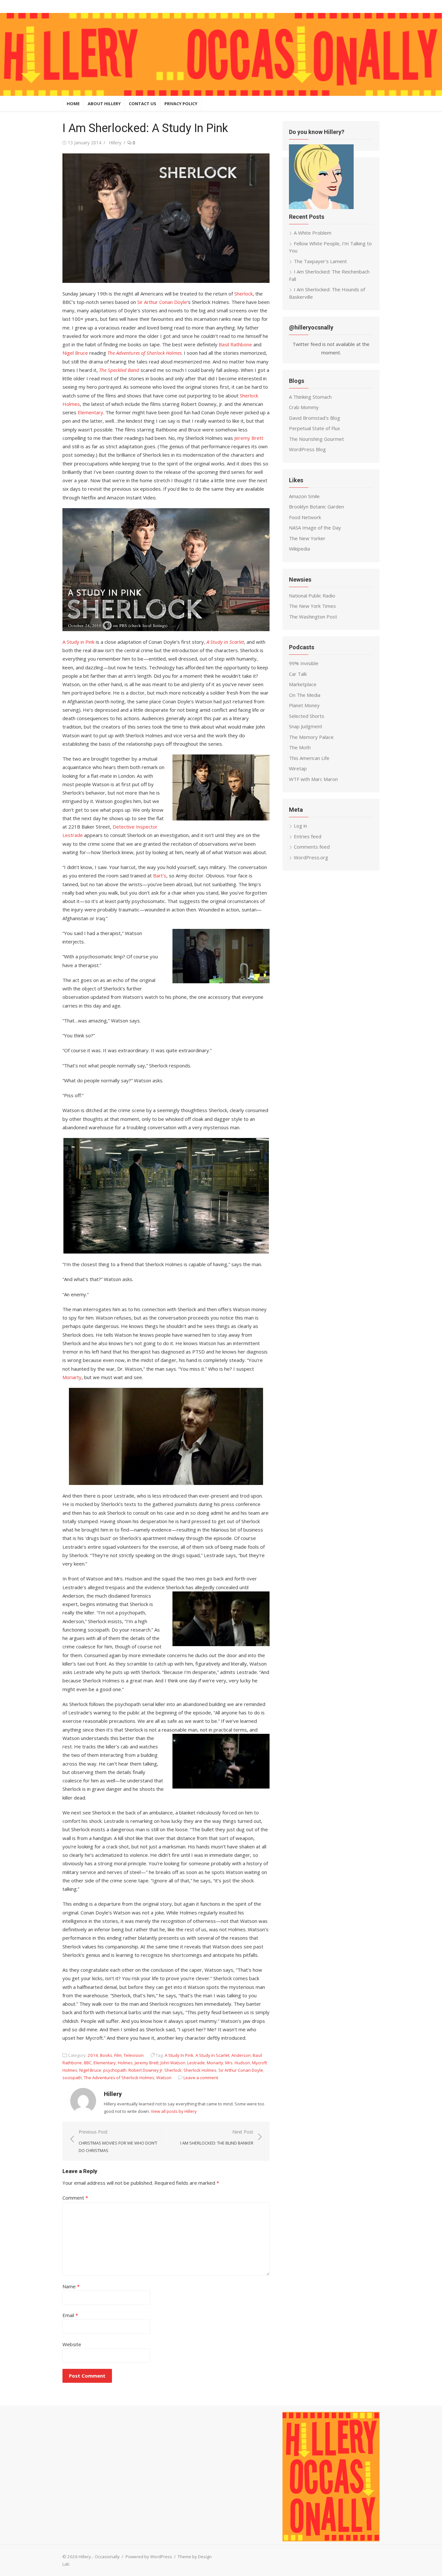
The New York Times (312, 606)
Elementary (90, 412)
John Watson (173, 2063)
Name (71, 2286)
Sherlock (243, 294)
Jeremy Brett (249, 438)
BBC (88, 2063)
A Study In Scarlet (212, 2055)
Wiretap (298, 768)
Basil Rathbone (235, 344)
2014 (93, 2055)
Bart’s (160, 875)
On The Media (305, 695)
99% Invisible (304, 663)
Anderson (241, 2055)
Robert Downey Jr (145, 2070)
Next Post (217, 2137)
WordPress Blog (307, 449)
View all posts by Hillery (174, 2111)
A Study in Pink (78, 642)
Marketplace (303, 684)
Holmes (125, 2063)
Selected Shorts (307, 716)
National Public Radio (312, 596)
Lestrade (196, 2063)
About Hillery (104, 104)
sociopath (72, 2078)
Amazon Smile (304, 496)
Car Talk (298, 674)
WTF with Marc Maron (313, 779)
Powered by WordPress (149, 2557)
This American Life (309, 758)
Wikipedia (299, 549)
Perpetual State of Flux (315, 428)
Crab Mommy (304, 407)
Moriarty (72, 1377)
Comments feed (312, 847)
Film (118, 2055)
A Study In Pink (179, 2055)
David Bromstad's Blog (315, 418)
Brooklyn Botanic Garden (316, 507)
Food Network (305, 517)
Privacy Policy (181, 104)
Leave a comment (201, 2078)
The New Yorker (307, 538)
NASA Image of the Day (315, 528)
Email (70, 2315)
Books (106, 2055)
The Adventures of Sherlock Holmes (119, 2078)
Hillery (115, 143)
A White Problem (313, 233)
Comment (75, 2198)
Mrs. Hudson (238, 2063)
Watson (164, 2078)
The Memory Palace (311, 737)
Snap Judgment (306, 726)
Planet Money (304, 705)
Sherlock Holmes (200, 2070)
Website (72, 2344)
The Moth (300, 747)
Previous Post (118, 2141)
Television (134, 2055)
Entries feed (308, 836)
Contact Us (143, 104)
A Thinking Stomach (310, 397)
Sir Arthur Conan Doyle (162, 302)
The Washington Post (313, 617)
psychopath (115, 2070)
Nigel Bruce (75, 353)
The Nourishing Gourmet (316, 439)
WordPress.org (311, 857)
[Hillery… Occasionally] (221, 54)
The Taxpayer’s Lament (320, 261)
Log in (300, 826)
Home (73, 104)
